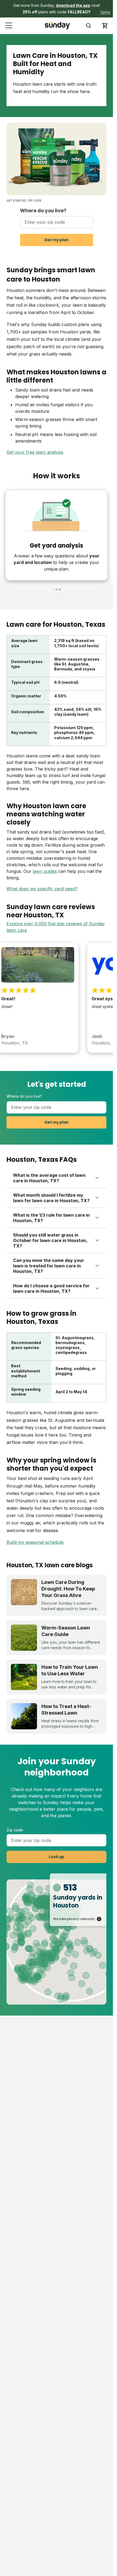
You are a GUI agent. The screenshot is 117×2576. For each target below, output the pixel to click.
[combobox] (57, 222)
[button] (56, 9)
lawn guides (45, 871)
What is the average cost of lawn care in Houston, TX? (49, 1178)
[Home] (57, 26)
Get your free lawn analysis (35, 452)
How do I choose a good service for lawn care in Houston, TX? (51, 1288)
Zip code (15, 1830)
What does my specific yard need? (42, 889)
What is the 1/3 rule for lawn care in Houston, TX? (51, 1218)
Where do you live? (43, 211)
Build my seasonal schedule (35, 1542)
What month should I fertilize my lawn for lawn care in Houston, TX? (51, 1198)
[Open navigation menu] (9, 26)
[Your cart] (105, 26)
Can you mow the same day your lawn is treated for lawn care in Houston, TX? (49, 1266)
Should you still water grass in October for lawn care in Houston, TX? (50, 1240)
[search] (88, 26)
